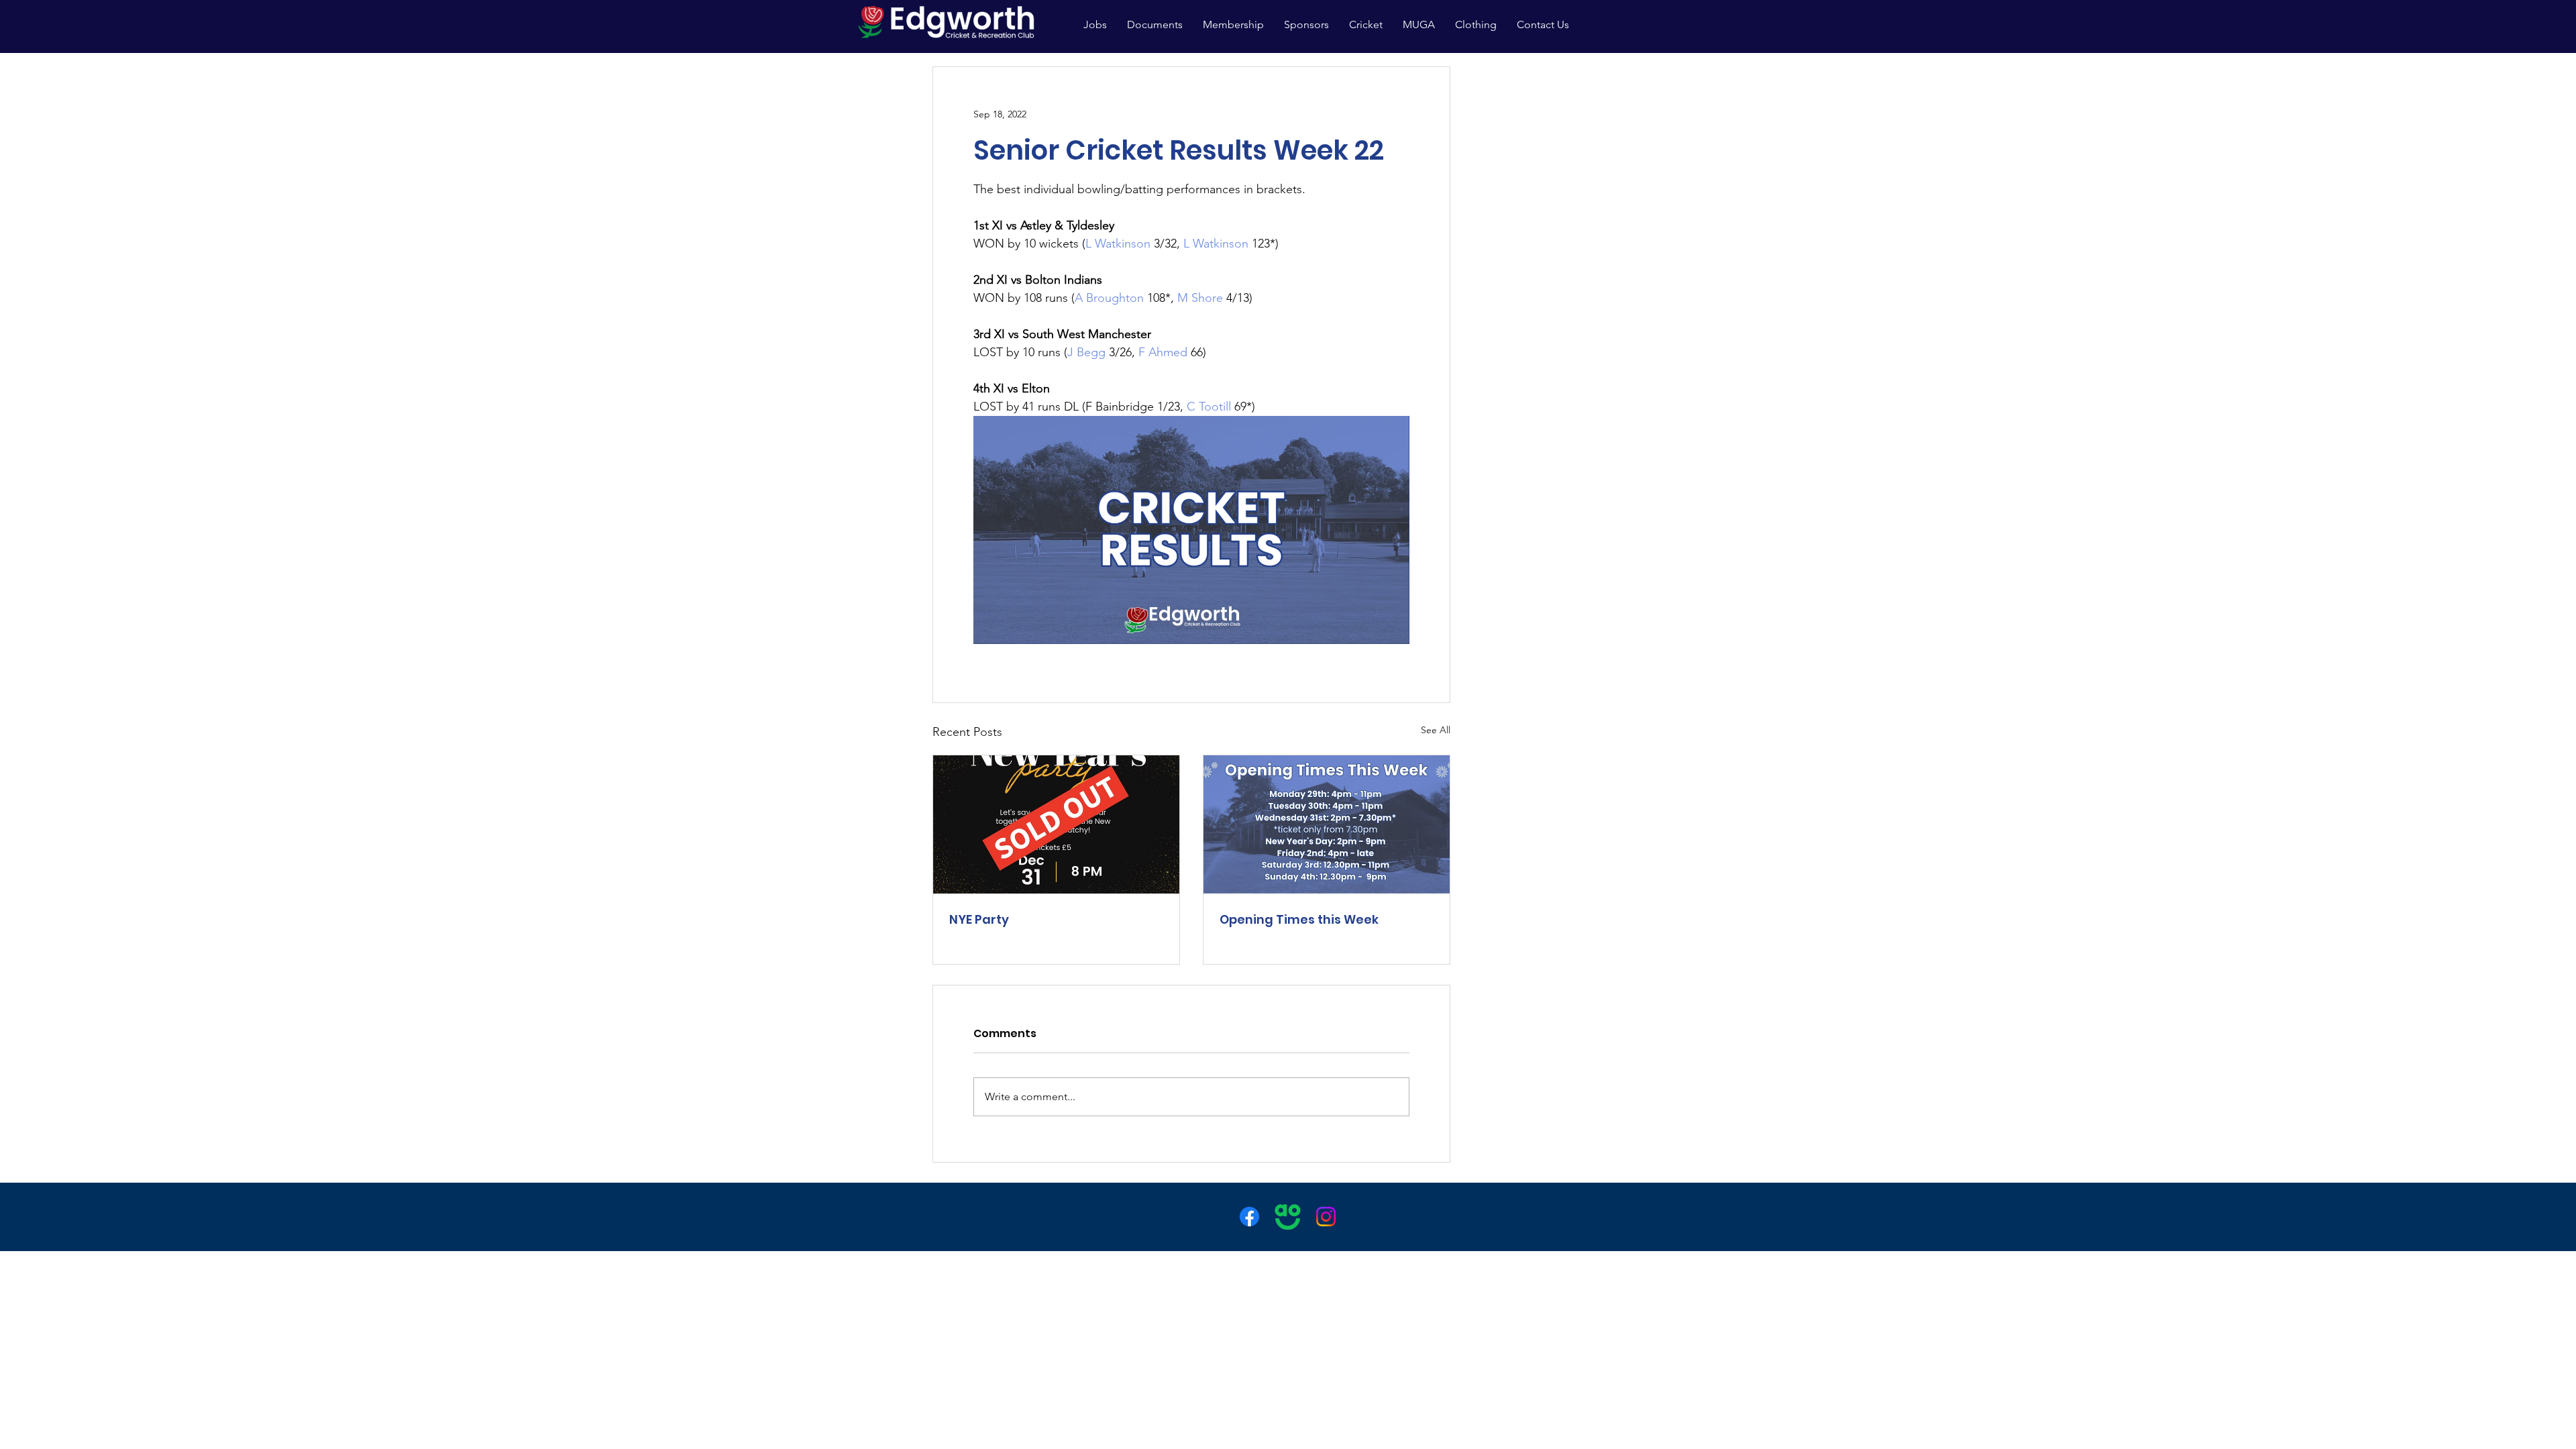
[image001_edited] (1288, 1217)
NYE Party (979, 919)
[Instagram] (1326, 1217)
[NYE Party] (1056, 824)
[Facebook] (1249, 1217)
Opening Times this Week (1299, 919)
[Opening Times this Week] (1327, 824)
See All (1436, 730)
